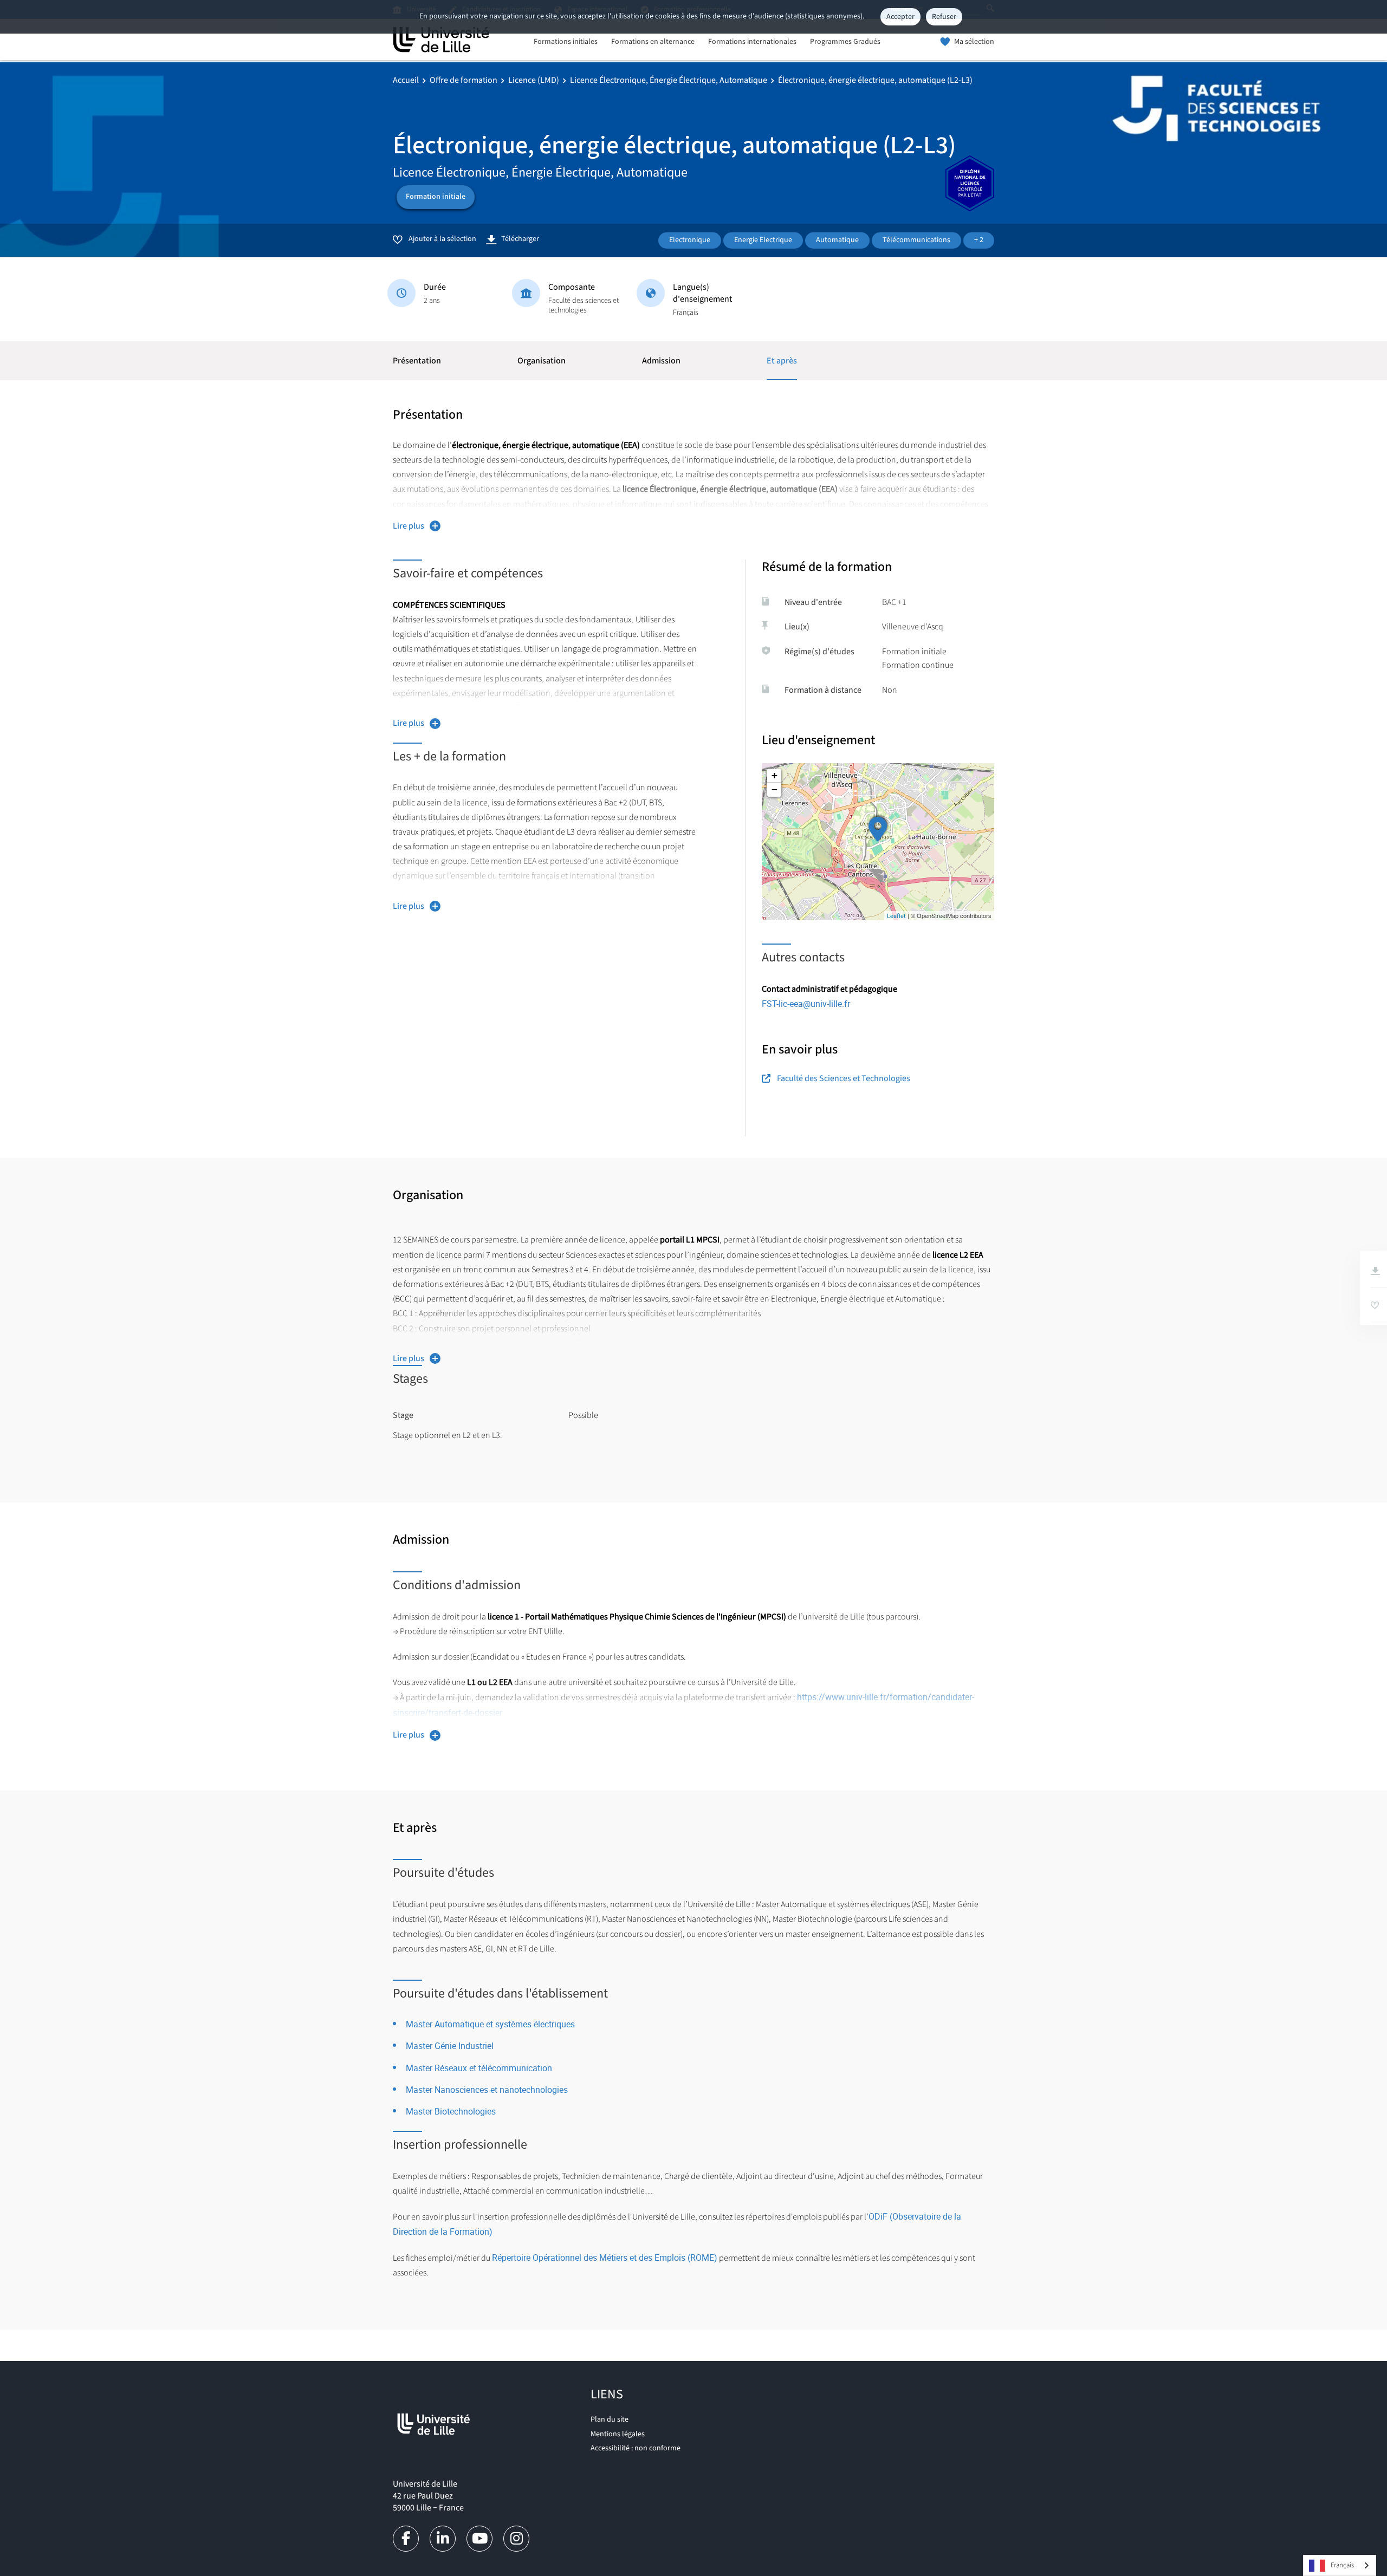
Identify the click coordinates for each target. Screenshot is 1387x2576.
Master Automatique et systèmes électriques (490, 2024)
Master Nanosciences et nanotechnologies (487, 2090)
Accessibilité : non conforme (636, 2448)
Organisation (542, 361)
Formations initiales (566, 42)
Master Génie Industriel (450, 2046)
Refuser (944, 17)
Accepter (900, 17)
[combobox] (1340, 2565)
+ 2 (979, 240)
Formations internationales (752, 42)
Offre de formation (464, 80)
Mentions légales (618, 2434)
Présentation (417, 361)
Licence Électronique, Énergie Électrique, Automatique (669, 80)
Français (1342, 2565)
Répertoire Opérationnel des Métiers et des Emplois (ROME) (605, 2258)
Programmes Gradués (845, 42)
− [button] (774, 789)
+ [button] (774, 775)
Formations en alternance (653, 42)
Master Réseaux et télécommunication (479, 2068)
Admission (661, 361)
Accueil (406, 80)
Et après (782, 361)
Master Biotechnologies (451, 2111)
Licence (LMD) (534, 80)
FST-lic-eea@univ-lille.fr (806, 1004)
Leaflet (896, 916)
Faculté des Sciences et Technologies (844, 1078)
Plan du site (610, 2419)
